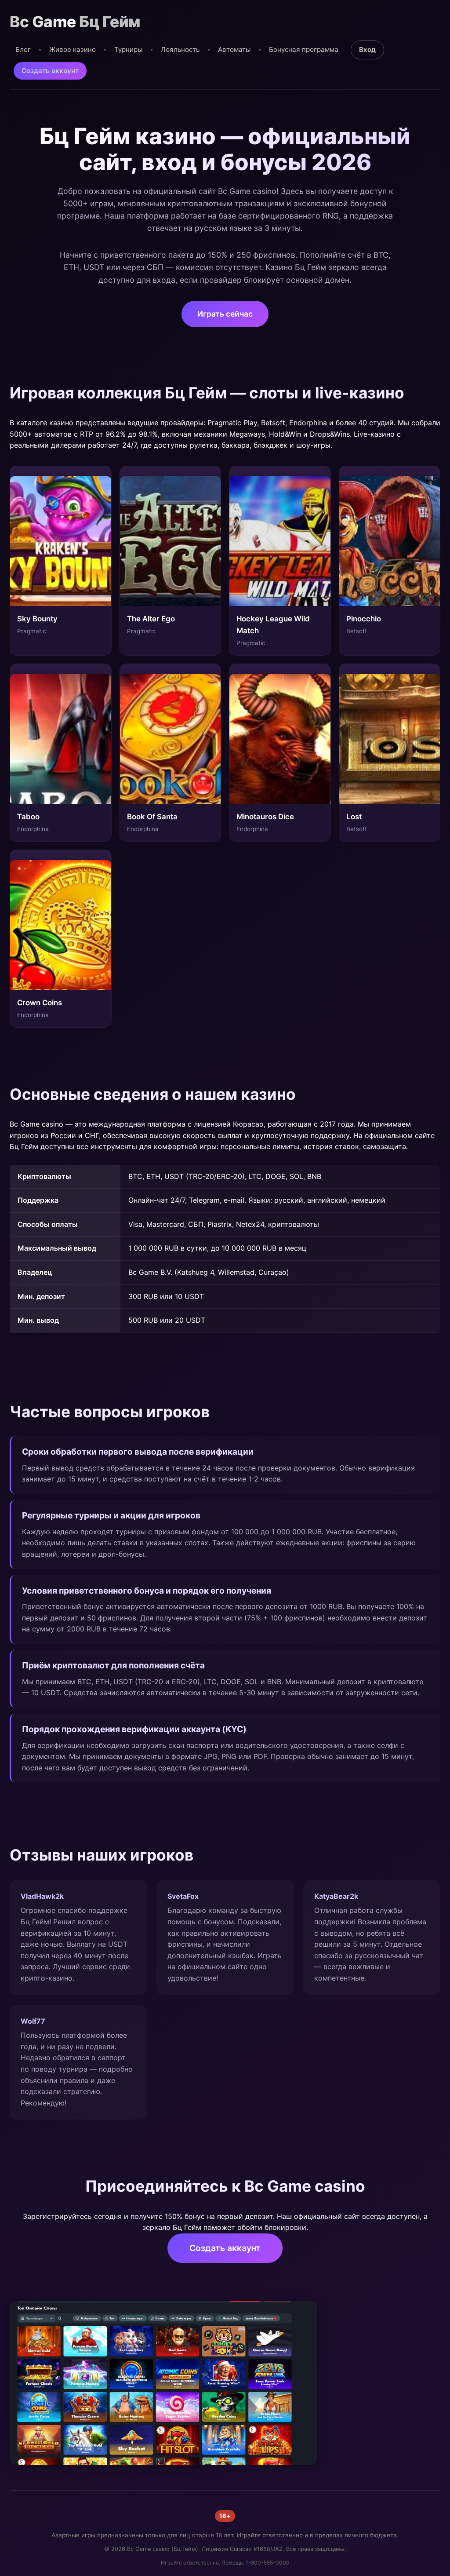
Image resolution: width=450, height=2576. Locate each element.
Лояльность (180, 49)
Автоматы (234, 49)
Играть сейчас (225, 314)
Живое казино (73, 49)
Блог (23, 49)
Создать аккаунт (50, 71)
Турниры (128, 49)
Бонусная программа (304, 49)
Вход (367, 49)
